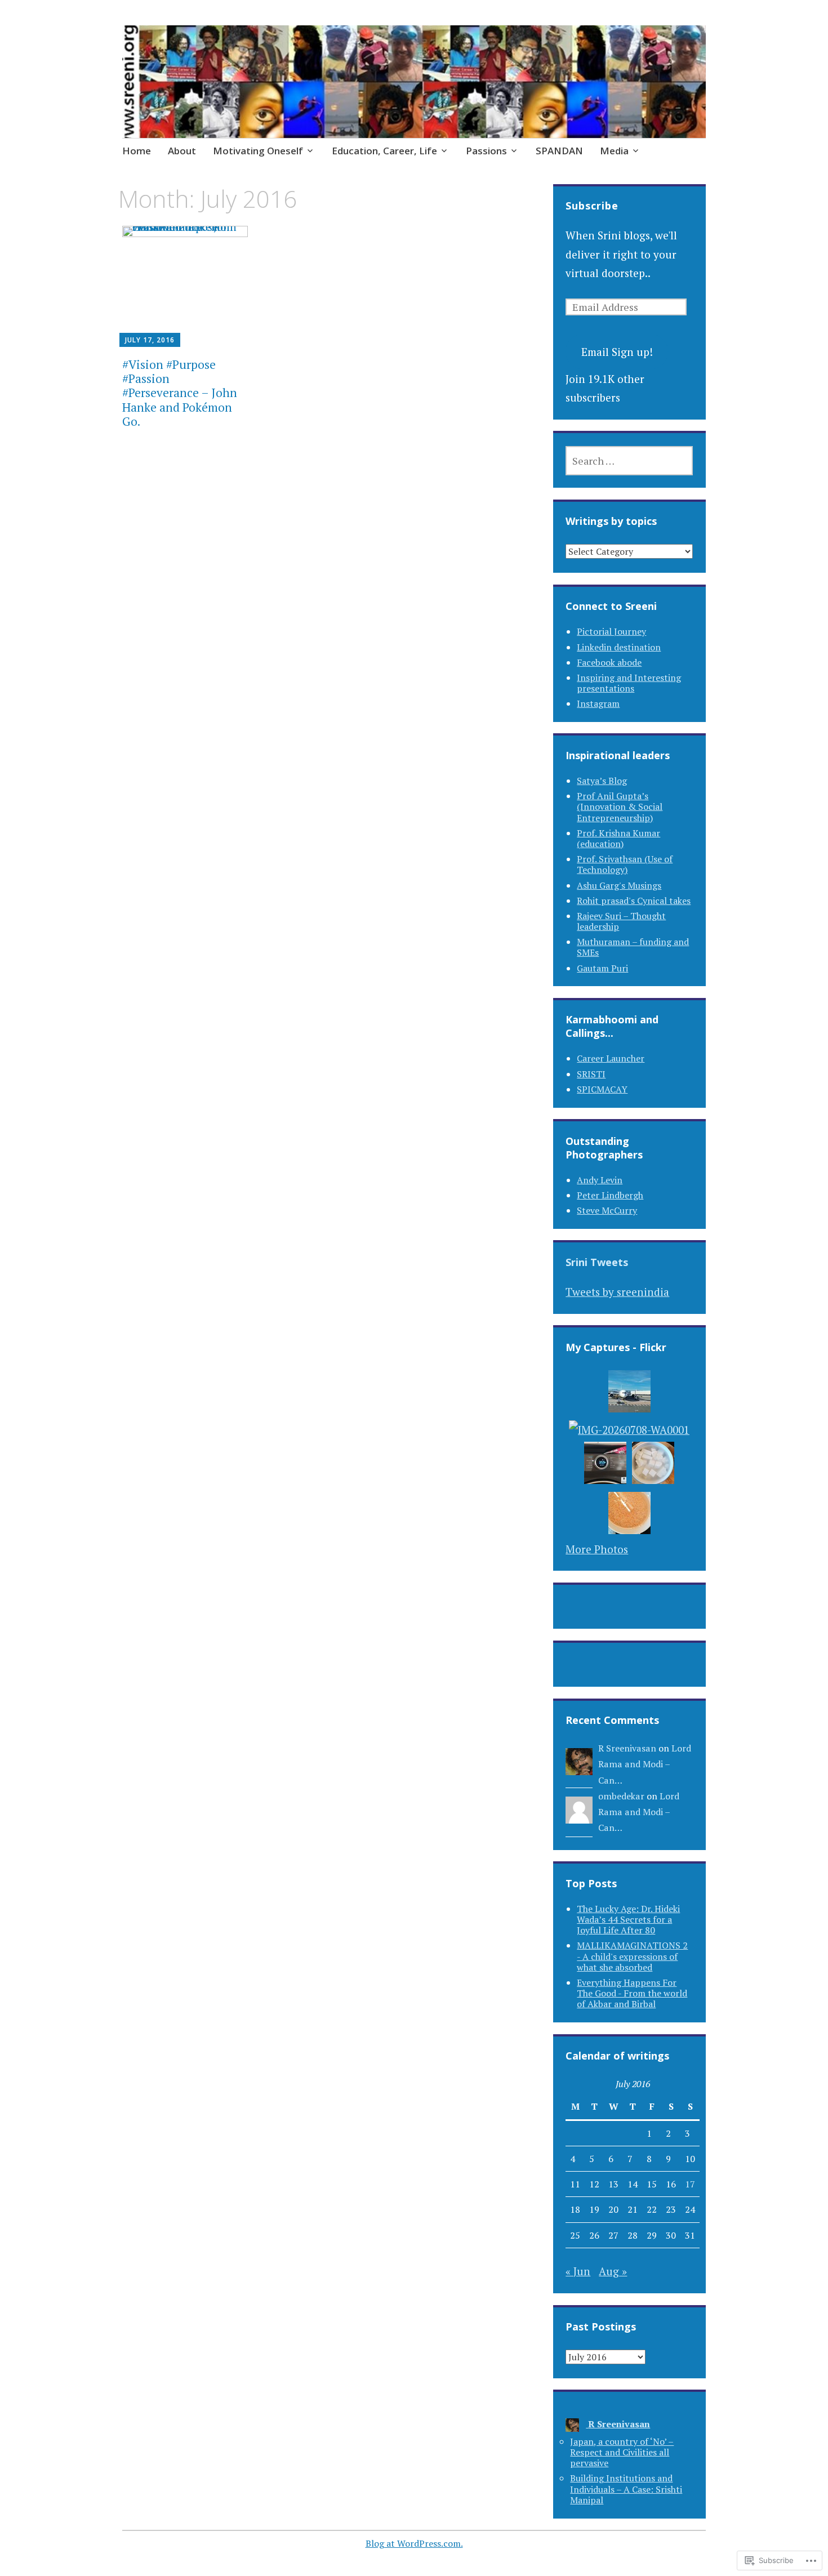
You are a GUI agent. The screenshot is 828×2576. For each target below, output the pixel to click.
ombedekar (621, 1796)
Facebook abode (609, 662)
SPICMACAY (602, 1089)
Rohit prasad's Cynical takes (634, 901)
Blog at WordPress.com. (414, 2543)
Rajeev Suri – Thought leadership (621, 921)
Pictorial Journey (611, 631)
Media (614, 151)
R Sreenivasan (627, 1748)
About (182, 151)
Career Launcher (611, 1058)
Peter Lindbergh (610, 1195)
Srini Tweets (597, 1262)
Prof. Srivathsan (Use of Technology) (625, 864)
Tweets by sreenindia (617, 1292)
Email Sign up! (617, 352)
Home (137, 151)
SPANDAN (559, 151)
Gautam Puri (602, 968)
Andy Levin (600, 1180)
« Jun (578, 2271)
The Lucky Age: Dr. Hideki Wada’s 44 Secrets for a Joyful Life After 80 (628, 1919)
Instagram (598, 703)
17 (690, 2184)
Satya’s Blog (602, 781)
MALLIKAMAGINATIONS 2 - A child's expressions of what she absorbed (632, 1956)
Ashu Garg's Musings (619, 885)
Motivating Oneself (258, 151)
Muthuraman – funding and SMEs (633, 947)
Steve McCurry (607, 1210)
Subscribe (592, 206)
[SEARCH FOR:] (629, 461)
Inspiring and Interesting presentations (629, 683)
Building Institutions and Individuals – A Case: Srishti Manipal (626, 2489)
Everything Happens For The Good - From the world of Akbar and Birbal (632, 1993)
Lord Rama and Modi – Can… (645, 1764)
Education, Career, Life (384, 151)
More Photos (597, 1549)
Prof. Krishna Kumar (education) (618, 838)
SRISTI (591, 1074)
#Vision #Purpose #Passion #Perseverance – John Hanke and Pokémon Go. (180, 393)
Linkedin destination (619, 647)
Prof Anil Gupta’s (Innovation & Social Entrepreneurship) (620, 806)
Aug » (613, 2271)
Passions (486, 151)
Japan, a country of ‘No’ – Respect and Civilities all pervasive (622, 2452)
